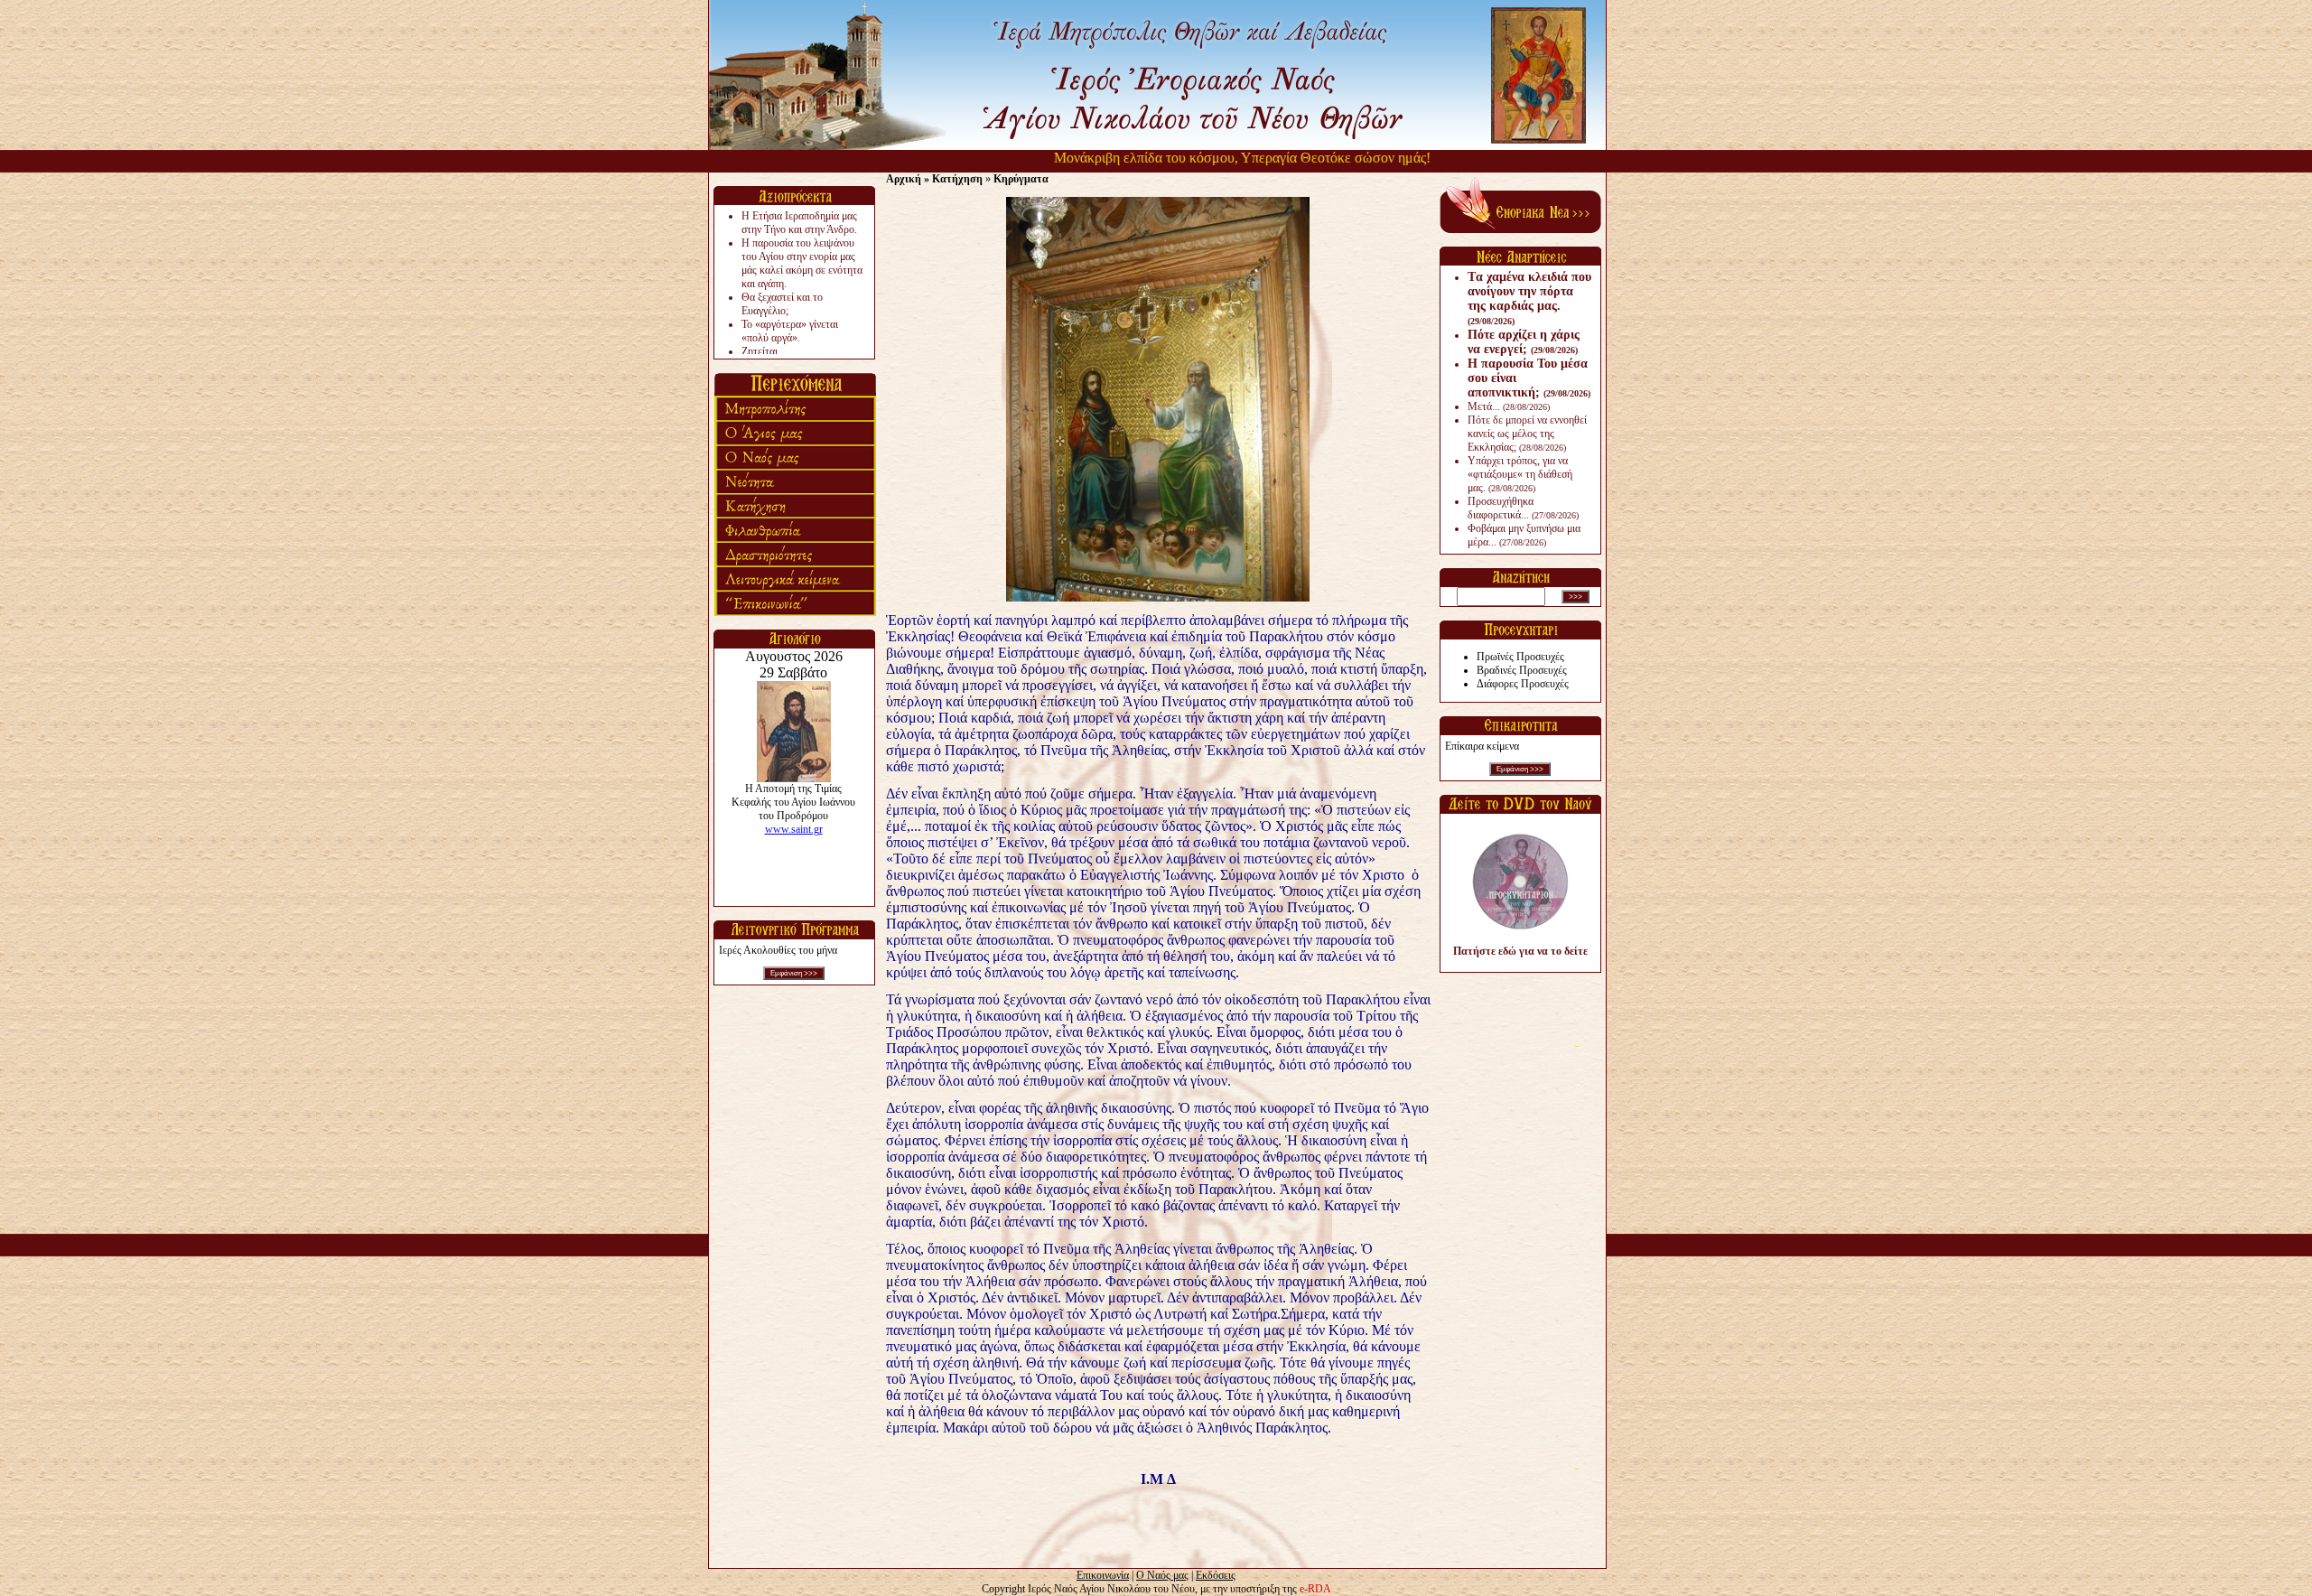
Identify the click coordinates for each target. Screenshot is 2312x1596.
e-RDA (1315, 1589)
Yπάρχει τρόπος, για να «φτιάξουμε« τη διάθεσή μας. (1520, 474)
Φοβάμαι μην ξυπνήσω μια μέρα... (1524, 535)
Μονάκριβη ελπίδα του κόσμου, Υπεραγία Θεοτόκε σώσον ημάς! (1203, 158)
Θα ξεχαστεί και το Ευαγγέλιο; (782, 304)
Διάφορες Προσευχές (1523, 684)
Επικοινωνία (1103, 1575)
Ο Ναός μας (1162, 1575)
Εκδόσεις (1216, 1575)
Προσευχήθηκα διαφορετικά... (1523, 508)
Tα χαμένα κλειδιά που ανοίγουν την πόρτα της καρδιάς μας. (1529, 298)
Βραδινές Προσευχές (1522, 670)
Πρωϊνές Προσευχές (1520, 657)
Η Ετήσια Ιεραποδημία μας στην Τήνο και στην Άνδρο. (799, 223)
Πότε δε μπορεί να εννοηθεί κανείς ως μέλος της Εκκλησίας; (1527, 434)
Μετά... (1509, 406)
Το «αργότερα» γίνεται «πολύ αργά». (790, 331)
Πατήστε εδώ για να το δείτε (1520, 951)
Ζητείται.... (765, 351)
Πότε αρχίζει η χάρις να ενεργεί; (1524, 342)
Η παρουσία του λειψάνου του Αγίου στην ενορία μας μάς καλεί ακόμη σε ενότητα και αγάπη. (802, 263)
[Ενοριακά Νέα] (1520, 229)
